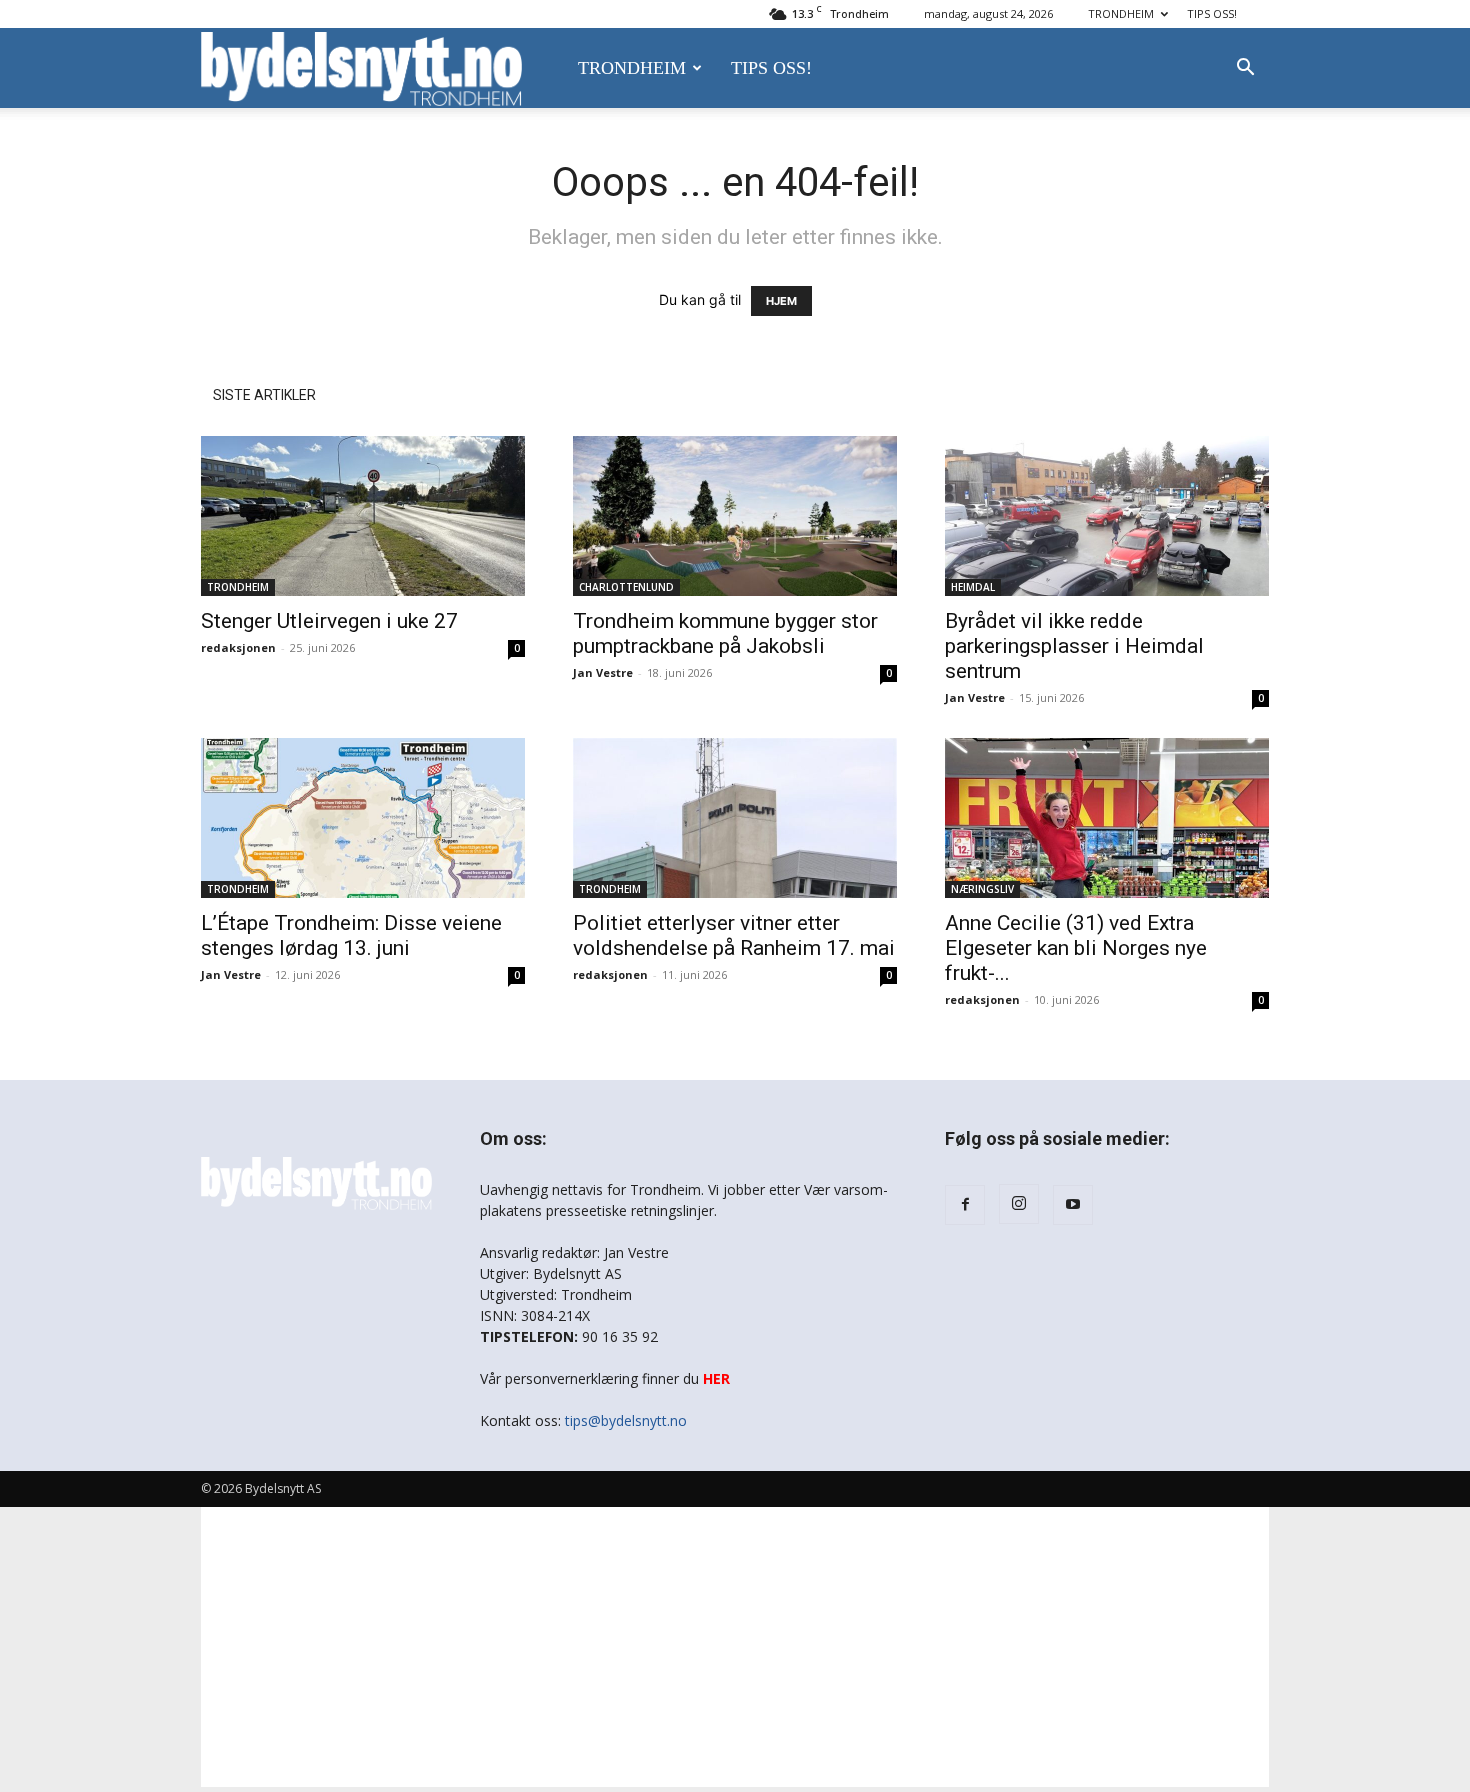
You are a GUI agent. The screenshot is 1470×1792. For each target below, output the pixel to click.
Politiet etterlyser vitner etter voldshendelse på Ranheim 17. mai (734, 935)
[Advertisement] (735, 1647)
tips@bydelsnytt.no (626, 1420)
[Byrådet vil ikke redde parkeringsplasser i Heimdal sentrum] (1107, 516)
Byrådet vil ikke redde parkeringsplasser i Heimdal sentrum (1074, 646)
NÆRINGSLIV (982, 889)
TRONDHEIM (1121, 13)
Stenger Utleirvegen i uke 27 (329, 621)
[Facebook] (965, 1205)
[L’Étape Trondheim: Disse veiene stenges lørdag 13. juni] (363, 818)
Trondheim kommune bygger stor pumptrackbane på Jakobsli (725, 633)
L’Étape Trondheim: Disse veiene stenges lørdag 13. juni (351, 935)
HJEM (781, 301)
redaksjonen (238, 647)
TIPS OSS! (1212, 13)
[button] (1245, 69)
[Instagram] (1019, 1204)
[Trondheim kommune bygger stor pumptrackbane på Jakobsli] (735, 516)
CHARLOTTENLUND (626, 587)
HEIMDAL (973, 587)
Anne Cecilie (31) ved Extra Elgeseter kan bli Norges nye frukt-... (1076, 948)
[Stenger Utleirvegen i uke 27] (363, 516)
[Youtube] (1073, 1205)
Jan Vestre (603, 672)
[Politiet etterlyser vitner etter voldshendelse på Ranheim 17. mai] (735, 818)
